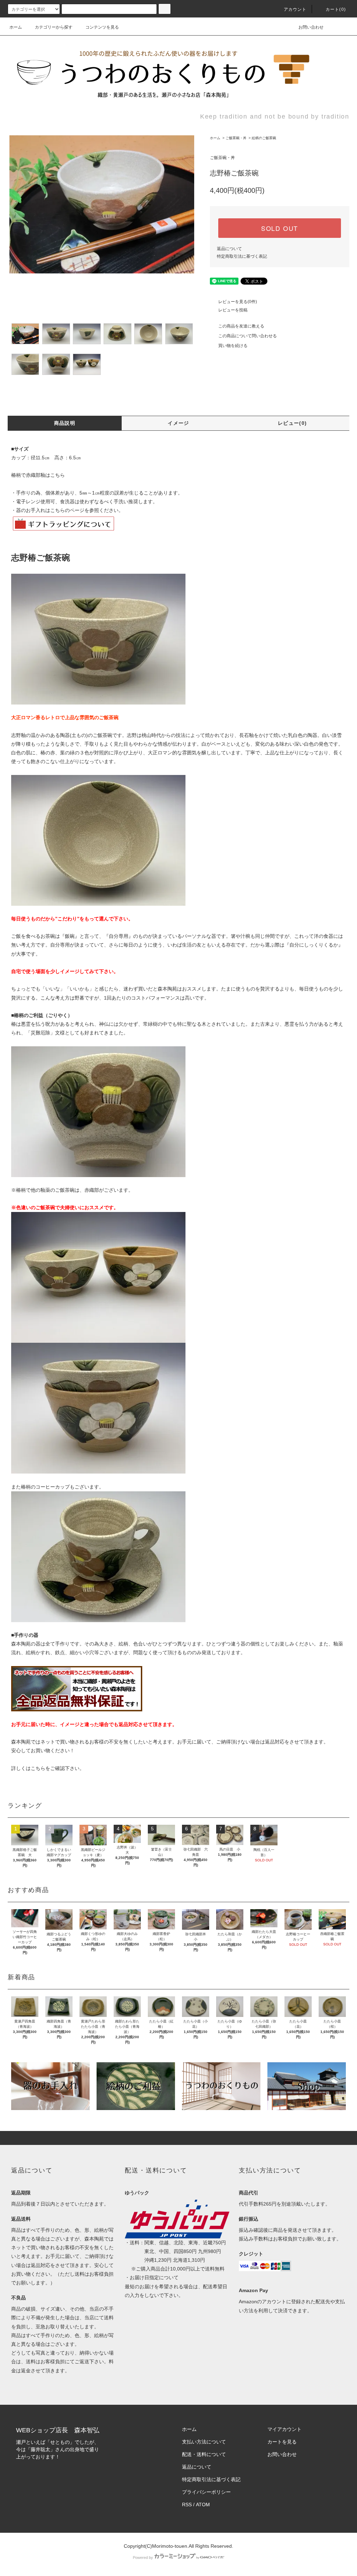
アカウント (295, 9)
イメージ (178, 423)
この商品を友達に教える (241, 326)
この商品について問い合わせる (248, 336)
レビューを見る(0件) (238, 302)
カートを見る (282, 2442)
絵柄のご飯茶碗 (264, 138)
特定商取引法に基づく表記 (242, 256)
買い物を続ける (233, 346)
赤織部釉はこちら (45, 475)
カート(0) (336, 9)
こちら (38, 1768)
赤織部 (92, 1190)
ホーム (16, 27)
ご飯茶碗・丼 (236, 138)
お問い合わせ (311, 27)
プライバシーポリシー (206, 2492)
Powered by (143, 2558)
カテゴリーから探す (54, 27)
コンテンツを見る (102, 27)
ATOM (203, 2505)
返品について (229, 249)
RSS (187, 2505)
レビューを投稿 (233, 310)
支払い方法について (204, 2442)
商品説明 (65, 423)
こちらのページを (70, 510)
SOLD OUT (280, 228)
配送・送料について (204, 2454)
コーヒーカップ (53, 1487)
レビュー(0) (293, 423)
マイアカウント (284, 2429)
